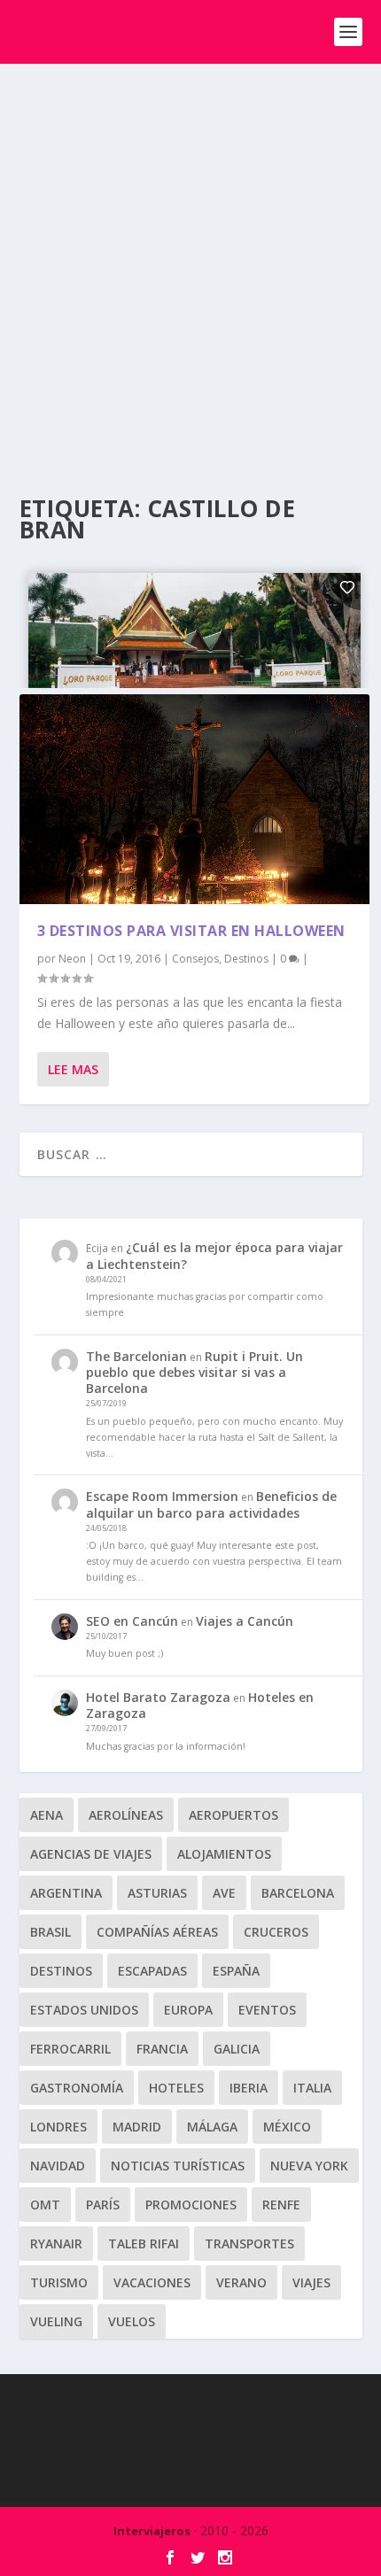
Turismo (59, 2282)
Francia (162, 2049)
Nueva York (309, 2166)
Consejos (195, 959)
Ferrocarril (70, 2049)
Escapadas (152, 1971)
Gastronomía (77, 2088)
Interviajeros (152, 2531)
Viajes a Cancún (245, 1621)
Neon (72, 959)
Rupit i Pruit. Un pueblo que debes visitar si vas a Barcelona (194, 1372)
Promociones (191, 2205)
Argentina (66, 1893)
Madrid (137, 2127)
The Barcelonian (136, 1356)
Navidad (58, 2166)
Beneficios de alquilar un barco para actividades (211, 1504)
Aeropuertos (233, 1815)
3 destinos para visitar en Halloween (191, 931)
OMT (45, 2205)
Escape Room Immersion (162, 1496)
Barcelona (298, 1893)
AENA (47, 1815)
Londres (58, 2127)
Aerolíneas (126, 1815)
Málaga (212, 2127)
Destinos (246, 959)
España (236, 1971)
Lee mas (73, 1069)
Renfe (281, 2205)
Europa (188, 2010)
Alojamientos (224, 1854)
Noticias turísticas (178, 2166)
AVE (224, 1893)
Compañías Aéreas (157, 1932)
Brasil (51, 1932)
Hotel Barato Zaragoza (158, 1697)
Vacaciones (152, 2282)
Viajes (311, 2282)
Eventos (267, 2010)
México (287, 2127)
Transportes (249, 2243)
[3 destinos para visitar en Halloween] (194, 800)
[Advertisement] (190, 263)
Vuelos (132, 2321)
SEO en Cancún (132, 1621)
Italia (312, 2088)
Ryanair (56, 2243)
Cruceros (276, 1932)
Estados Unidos (84, 2010)
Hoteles (176, 2088)
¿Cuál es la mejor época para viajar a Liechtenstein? (214, 1255)
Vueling (56, 2321)
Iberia (249, 2088)
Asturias (157, 1893)
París (103, 2205)
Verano (241, 2282)
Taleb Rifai (144, 2243)
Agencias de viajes (91, 1854)
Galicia (237, 2049)
